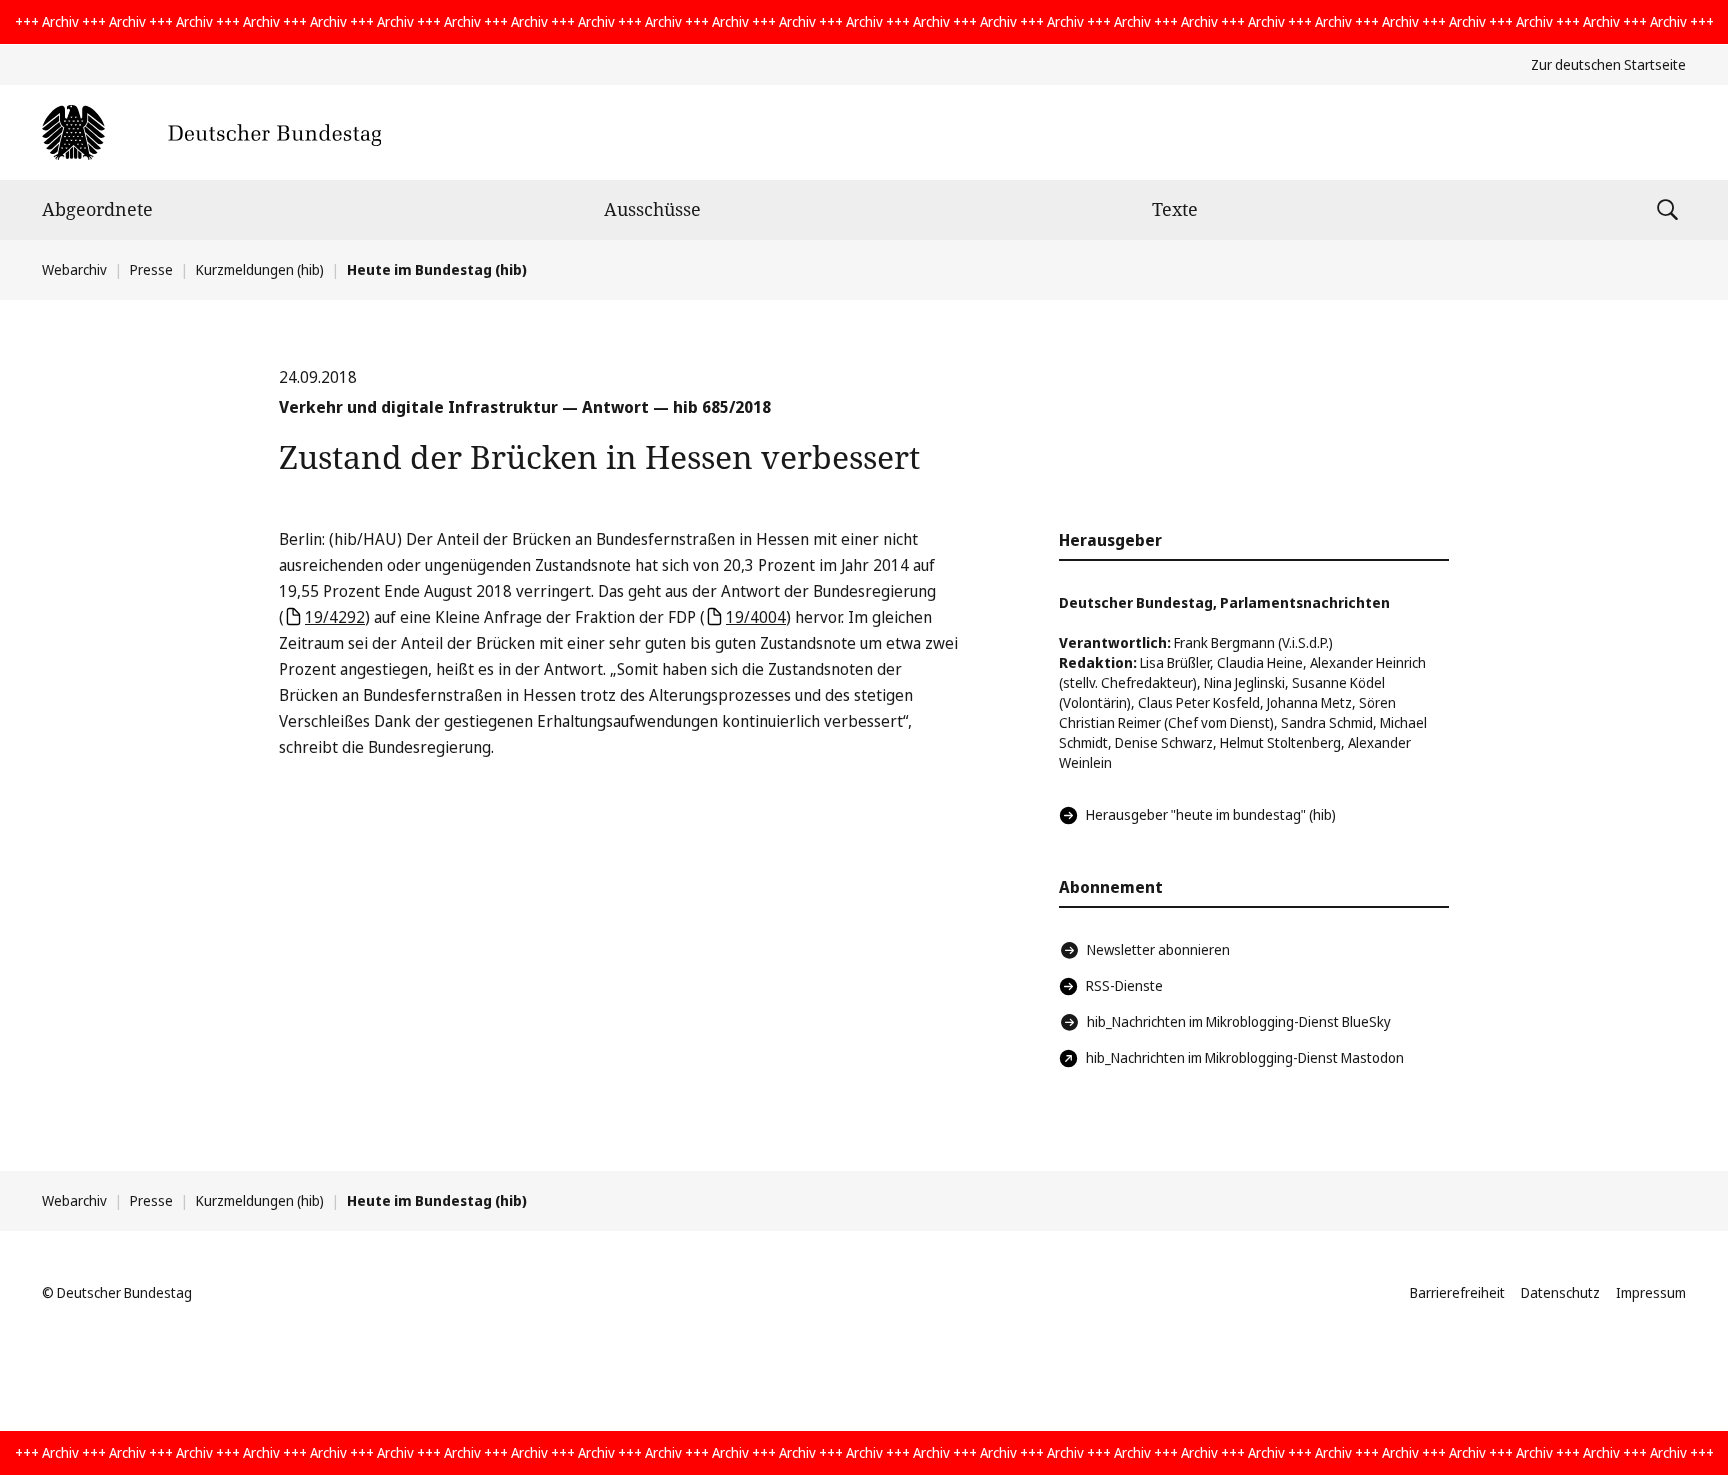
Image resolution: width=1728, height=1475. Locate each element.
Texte (1175, 209)
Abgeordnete (97, 209)
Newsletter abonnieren (1158, 949)
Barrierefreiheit (1457, 1292)
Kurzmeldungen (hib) (260, 269)
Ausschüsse (652, 209)
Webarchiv (74, 269)
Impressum (1651, 1292)
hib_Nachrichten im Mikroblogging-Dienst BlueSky (1239, 1021)
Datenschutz (1560, 1292)
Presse (151, 269)
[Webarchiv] (211, 132)
